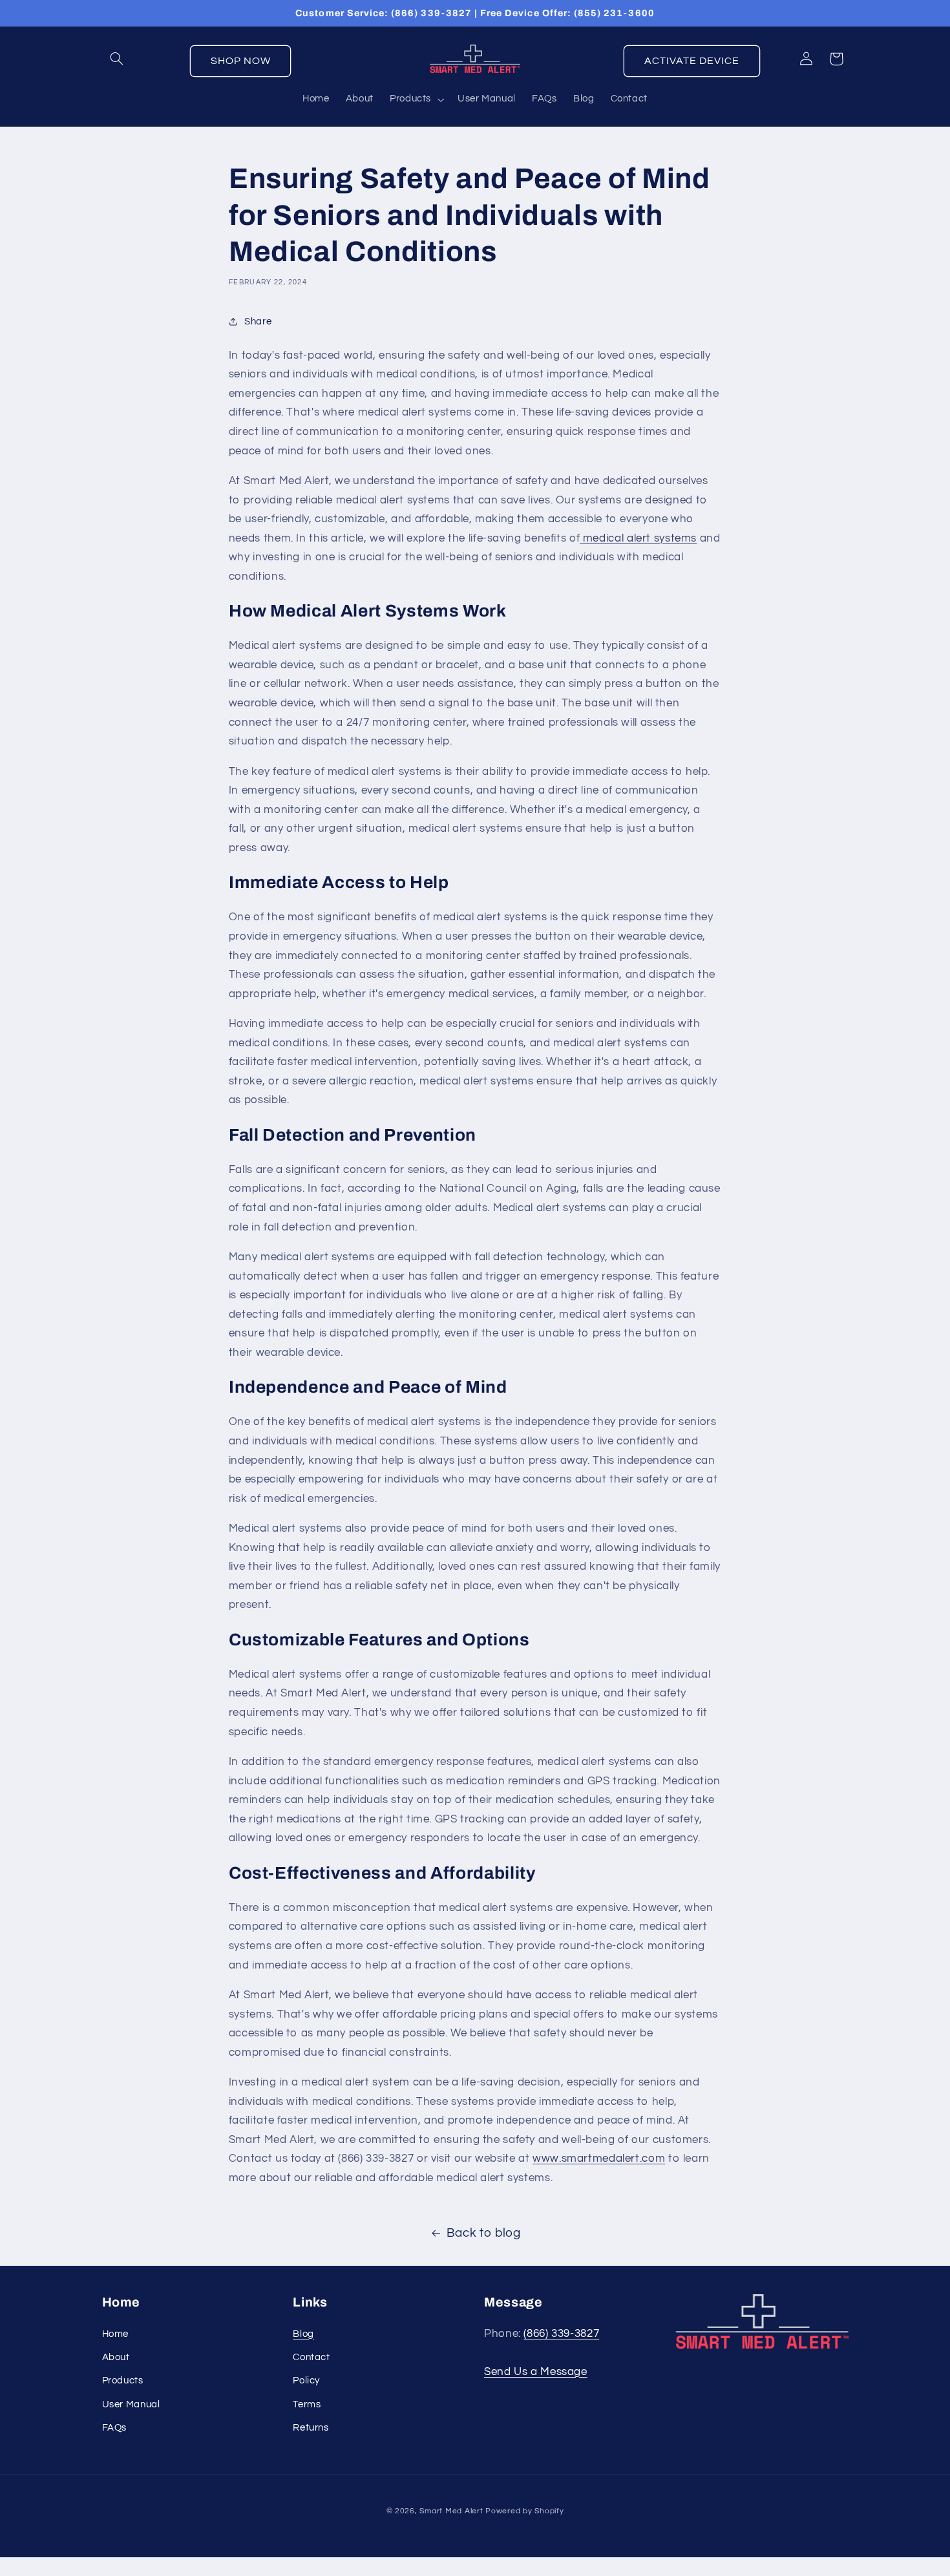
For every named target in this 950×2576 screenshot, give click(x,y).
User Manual (131, 2404)
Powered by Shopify (524, 2511)
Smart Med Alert (451, 2511)
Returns (311, 2428)
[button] (117, 59)
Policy (306, 2381)
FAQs (115, 2428)
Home (116, 2333)
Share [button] (258, 322)
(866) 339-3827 (561, 2333)
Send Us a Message (536, 2372)
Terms (307, 2404)
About (116, 2357)
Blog (303, 2333)
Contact (311, 2357)
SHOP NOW (241, 61)
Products (123, 2381)
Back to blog (484, 2233)
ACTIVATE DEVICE (692, 61)
